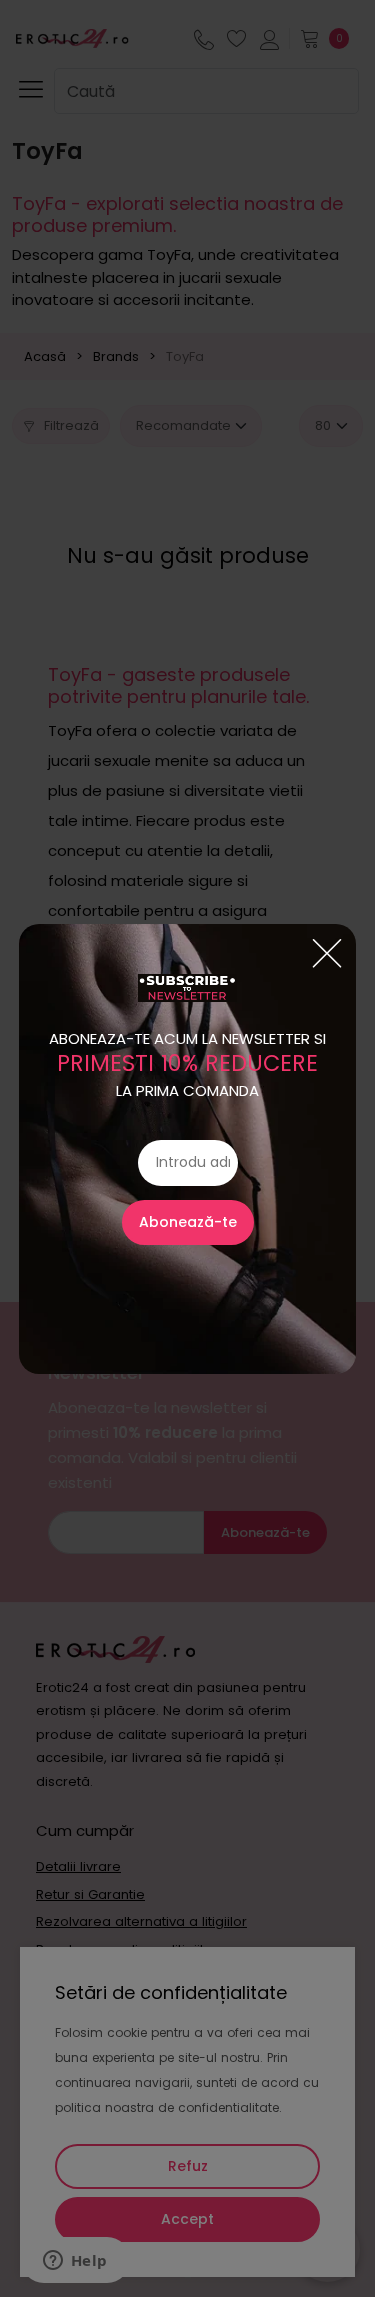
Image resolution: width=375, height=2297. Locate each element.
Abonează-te (188, 1222)
